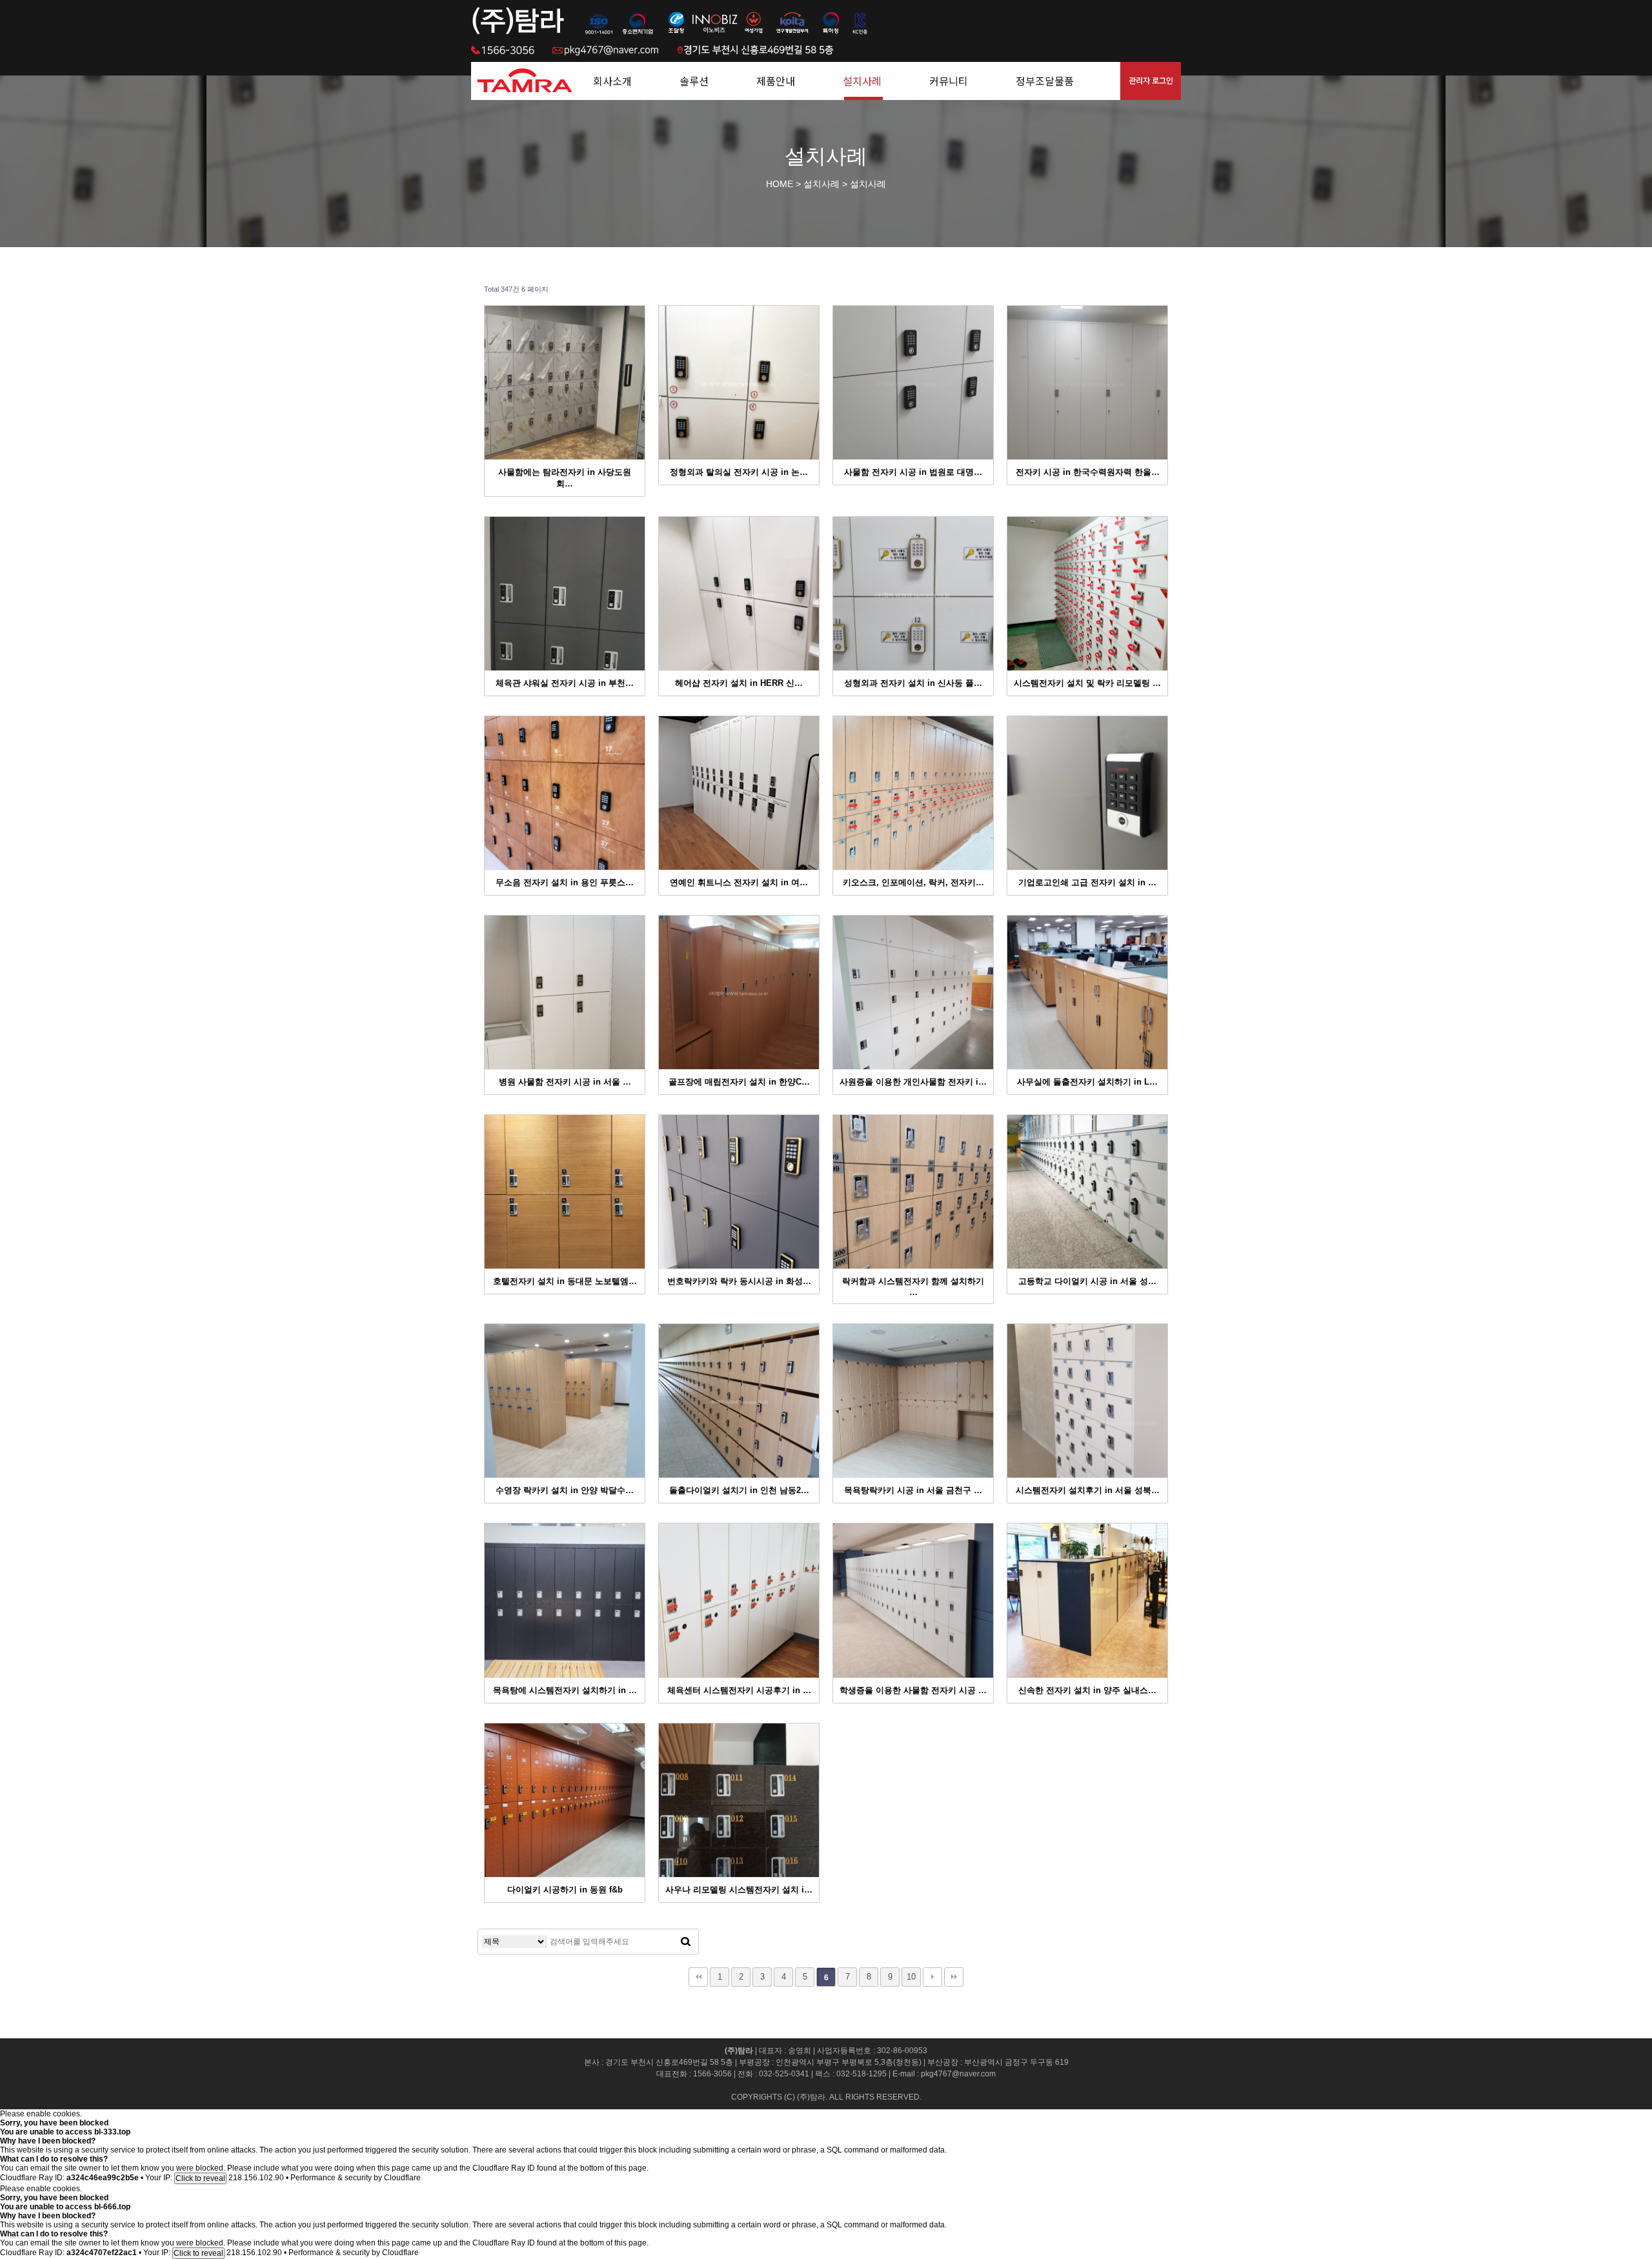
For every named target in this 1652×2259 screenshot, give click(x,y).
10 (911, 1977)
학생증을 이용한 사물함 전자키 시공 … (913, 1690)
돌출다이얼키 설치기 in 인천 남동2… (739, 1490)
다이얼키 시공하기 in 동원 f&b (565, 1890)
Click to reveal (200, 2178)
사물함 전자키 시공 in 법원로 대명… (913, 472)
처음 (698, 1977)
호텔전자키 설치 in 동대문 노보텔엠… (565, 1281)
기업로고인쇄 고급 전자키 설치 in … (1087, 882)
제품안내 (776, 81)
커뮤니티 (949, 81)
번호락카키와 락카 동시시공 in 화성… (739, 1281)
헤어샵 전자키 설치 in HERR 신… (739, 683)
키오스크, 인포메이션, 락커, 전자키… (913, 882)
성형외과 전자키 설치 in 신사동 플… (913, 683)
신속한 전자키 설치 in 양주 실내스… (1087, 1690)
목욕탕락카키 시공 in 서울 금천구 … (913, 1490)
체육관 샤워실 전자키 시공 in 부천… (565, 683)
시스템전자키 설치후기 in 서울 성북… (1088, 1490)
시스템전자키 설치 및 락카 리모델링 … (1087, 683)
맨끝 (954, 1977)
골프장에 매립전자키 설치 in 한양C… (739, 1082)
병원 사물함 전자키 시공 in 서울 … (565, 1082)
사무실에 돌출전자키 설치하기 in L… (1087, 1082)
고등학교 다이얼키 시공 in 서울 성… (1087, 1281)
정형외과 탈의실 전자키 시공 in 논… (739, 472)
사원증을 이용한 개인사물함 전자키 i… (913, 1082)
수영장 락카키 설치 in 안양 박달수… (565, 1490)
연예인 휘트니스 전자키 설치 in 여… (739, 882)
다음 (932, 1977)
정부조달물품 (1045, 81)
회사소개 (612, 81)
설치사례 (862, 81)
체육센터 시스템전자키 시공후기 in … (739, 1690)
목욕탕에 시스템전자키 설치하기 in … (565, 1690)
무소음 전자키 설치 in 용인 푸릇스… (565, 882)
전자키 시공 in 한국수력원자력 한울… (1088, 472)
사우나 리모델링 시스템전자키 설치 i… (739, 1890)
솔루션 (694, 81)
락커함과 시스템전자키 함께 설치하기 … (913, 1287)
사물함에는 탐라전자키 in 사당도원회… (565, 478)
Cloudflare (402, 2178)
